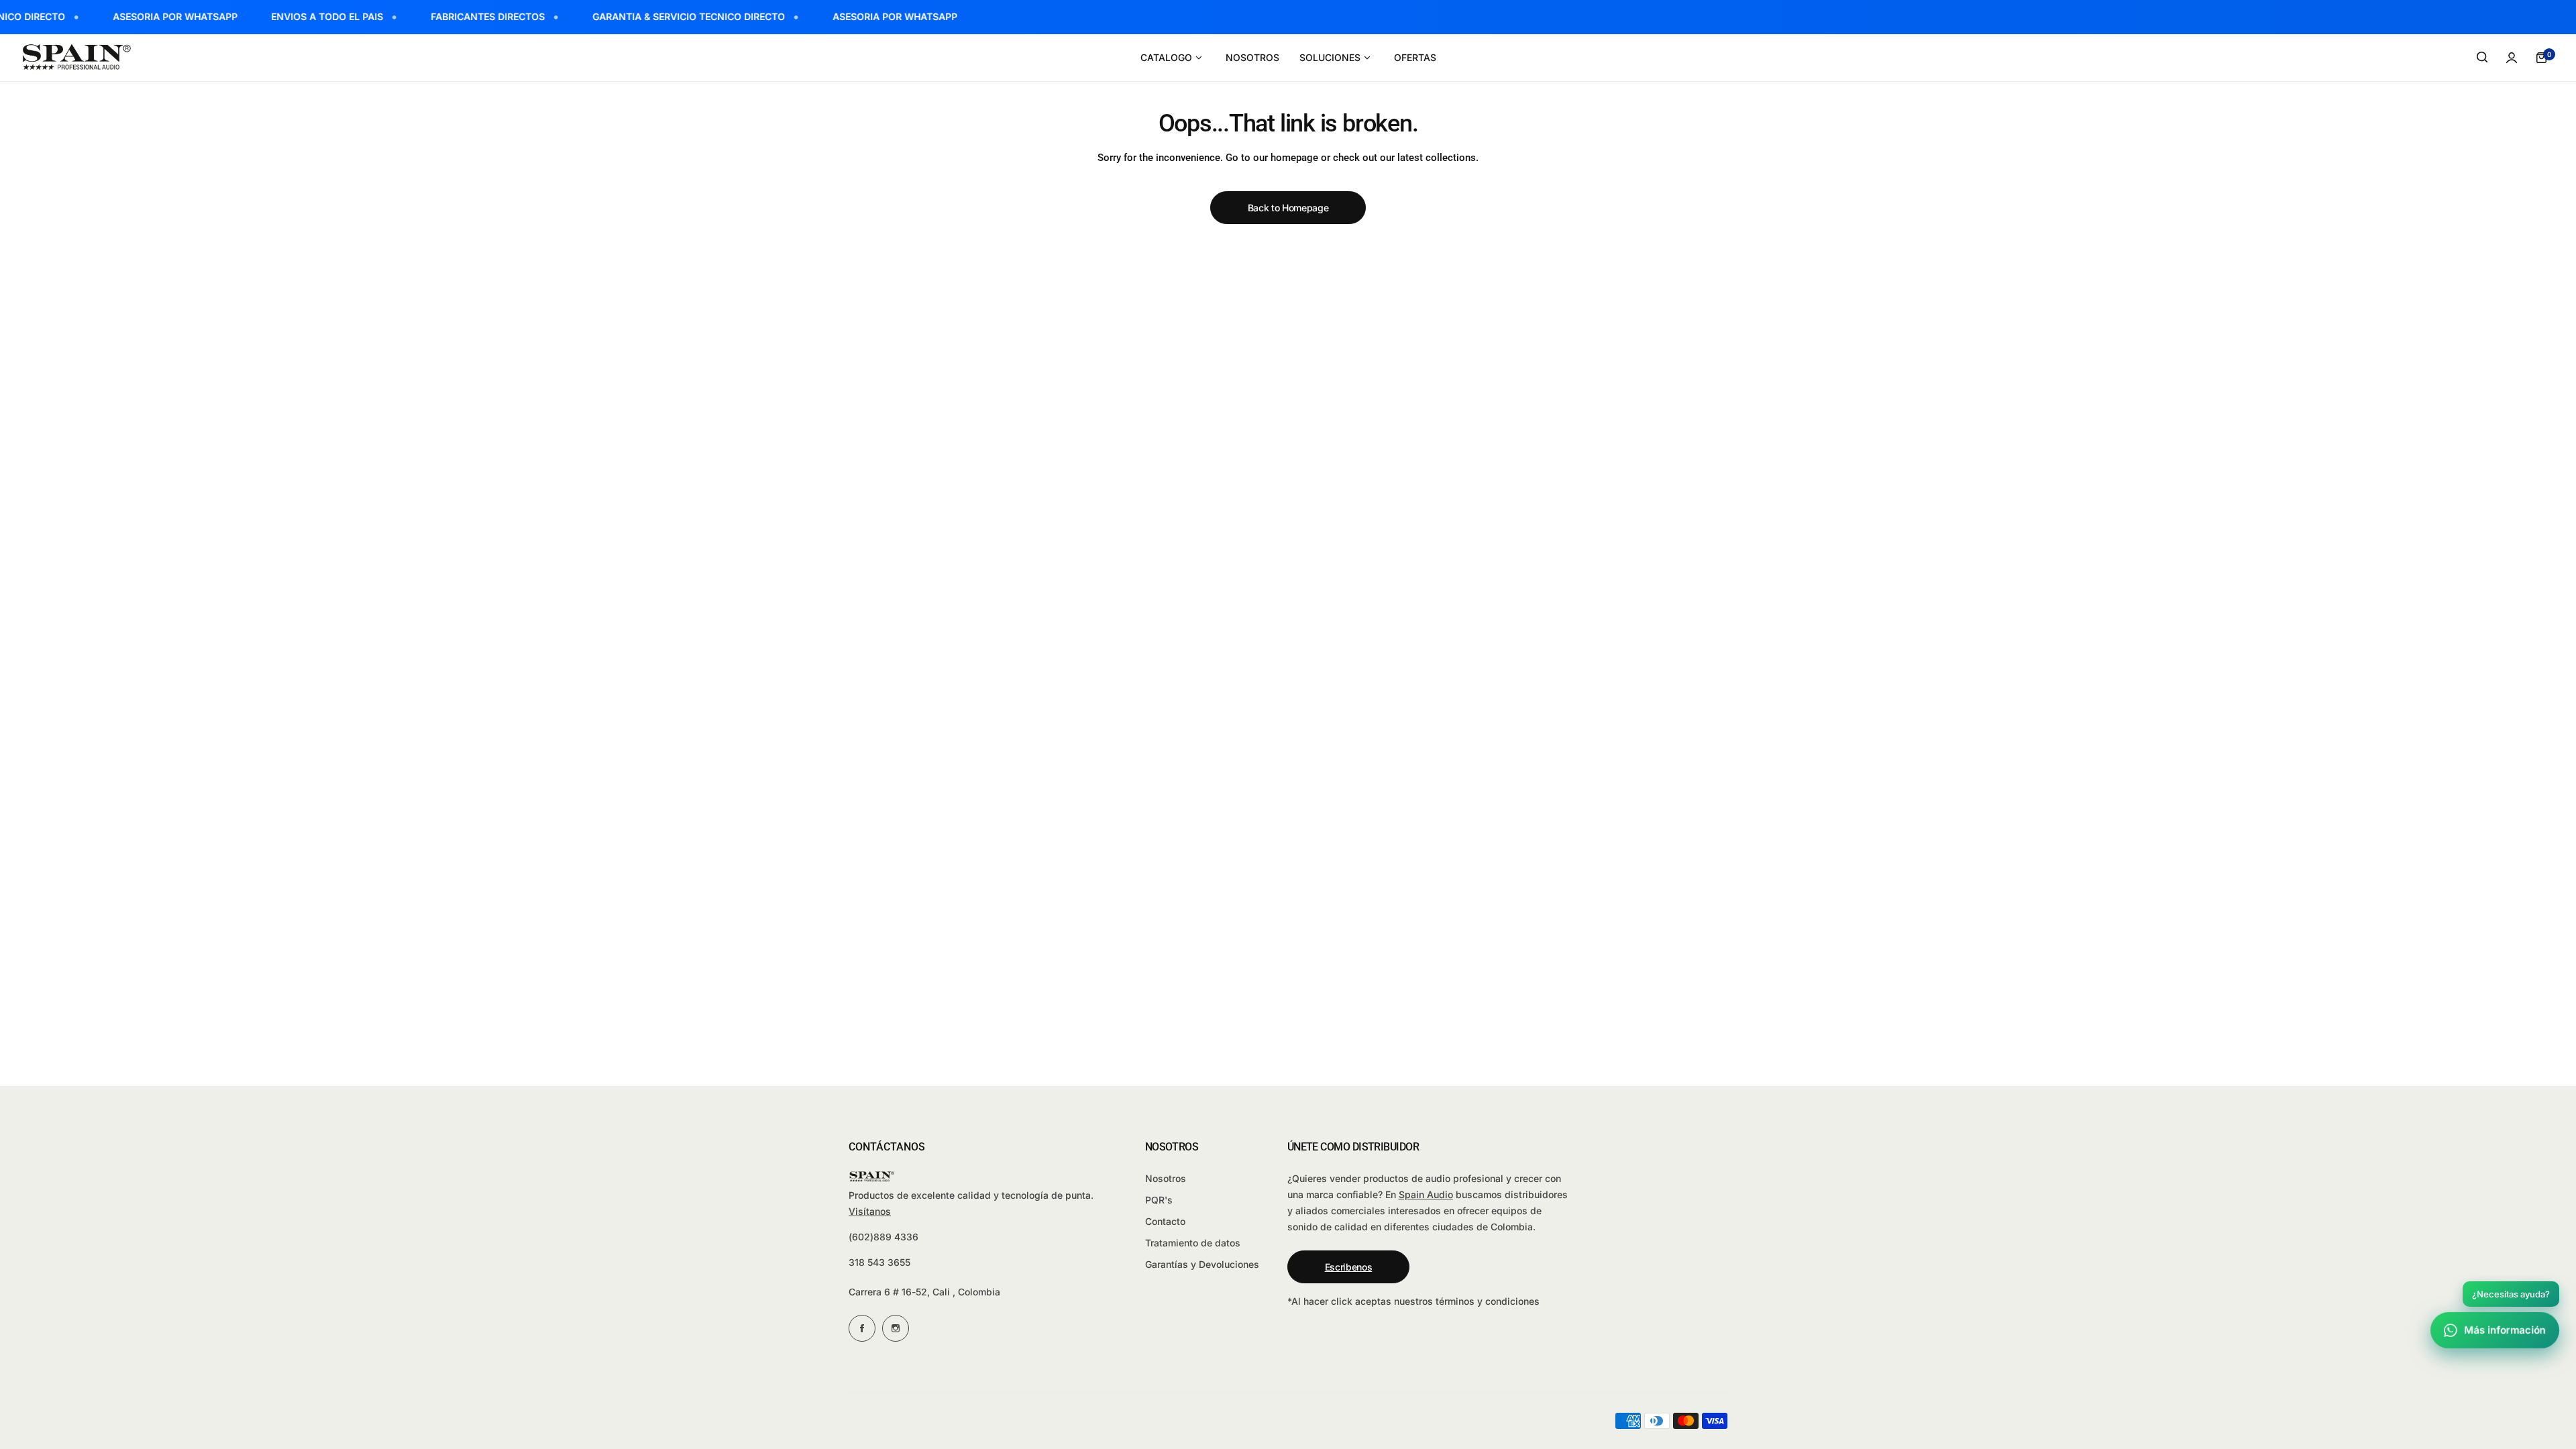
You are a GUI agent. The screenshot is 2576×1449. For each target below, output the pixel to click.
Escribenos (1349, 1267)
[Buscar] (2482, 58)
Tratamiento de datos (1193, 1243)
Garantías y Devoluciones (1202, 1264)
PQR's (1159, 1200)
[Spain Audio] (77, 57)
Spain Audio (1426, 1194)
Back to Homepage (1288, 208)
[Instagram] (896, 1328)
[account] (2512, 58)
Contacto (1165, 1221)
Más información (2505, 1330)
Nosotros (1166, 1178)
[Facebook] (862, 1328)
